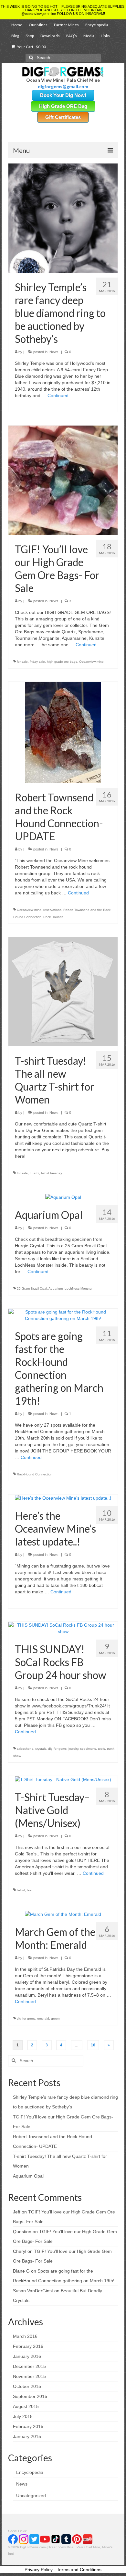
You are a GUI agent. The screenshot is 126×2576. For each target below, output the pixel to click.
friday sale (37, 662)
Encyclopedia (30, 2472)
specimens (88, 1749)
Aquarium (56, 1288)
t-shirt (21, 1890)
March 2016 (25, 2336)
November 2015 (29, 2376)
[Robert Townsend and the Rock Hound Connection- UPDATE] (63, 732)
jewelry (73, 1749)
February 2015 (28, 2426)
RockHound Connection (35, 1474)
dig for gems (57, 1749)
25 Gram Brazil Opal (32, 1288)
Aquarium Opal (28, 2176)
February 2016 (28, 2346)
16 (93, 2045)
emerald (43, 2018)
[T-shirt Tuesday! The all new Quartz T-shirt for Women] (63, 991)
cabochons (25, 1749)
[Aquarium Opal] (63, 1197)
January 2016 (27, 2356)
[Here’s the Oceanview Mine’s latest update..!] (63, 1498)
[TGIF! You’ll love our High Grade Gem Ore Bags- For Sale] (63, 480)
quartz (34, 1173)
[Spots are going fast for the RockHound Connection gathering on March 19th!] (63, 1314)
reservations (52, 910)
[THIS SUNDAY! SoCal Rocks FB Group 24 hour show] (63, 1628)
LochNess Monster (79, 1288)
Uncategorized (31, 2496)
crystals (41, 1749)
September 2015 (30, 2396)
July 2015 (23, 2416)
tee (29, 1890)
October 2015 (27, 2386)
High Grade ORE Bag (63, 106)
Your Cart (31, 47)
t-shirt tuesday (52, 1173)
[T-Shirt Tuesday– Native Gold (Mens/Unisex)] (63, 1779)
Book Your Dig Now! (63, 95)
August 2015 (26, 2406)
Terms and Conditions (79, 2570)
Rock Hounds (53, 917)
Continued (58, 396)
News (54, 352)
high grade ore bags (62, 662)
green (55, 2018)
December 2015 (29, 2366)
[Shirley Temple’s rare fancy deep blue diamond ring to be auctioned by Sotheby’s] (63, 218)
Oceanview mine (91, 662)
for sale (22, 662)
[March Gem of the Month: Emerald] (63, 1914)
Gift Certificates (63, 117)
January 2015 (27, 2436)
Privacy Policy (39, 2570)
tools (101, 1749)
